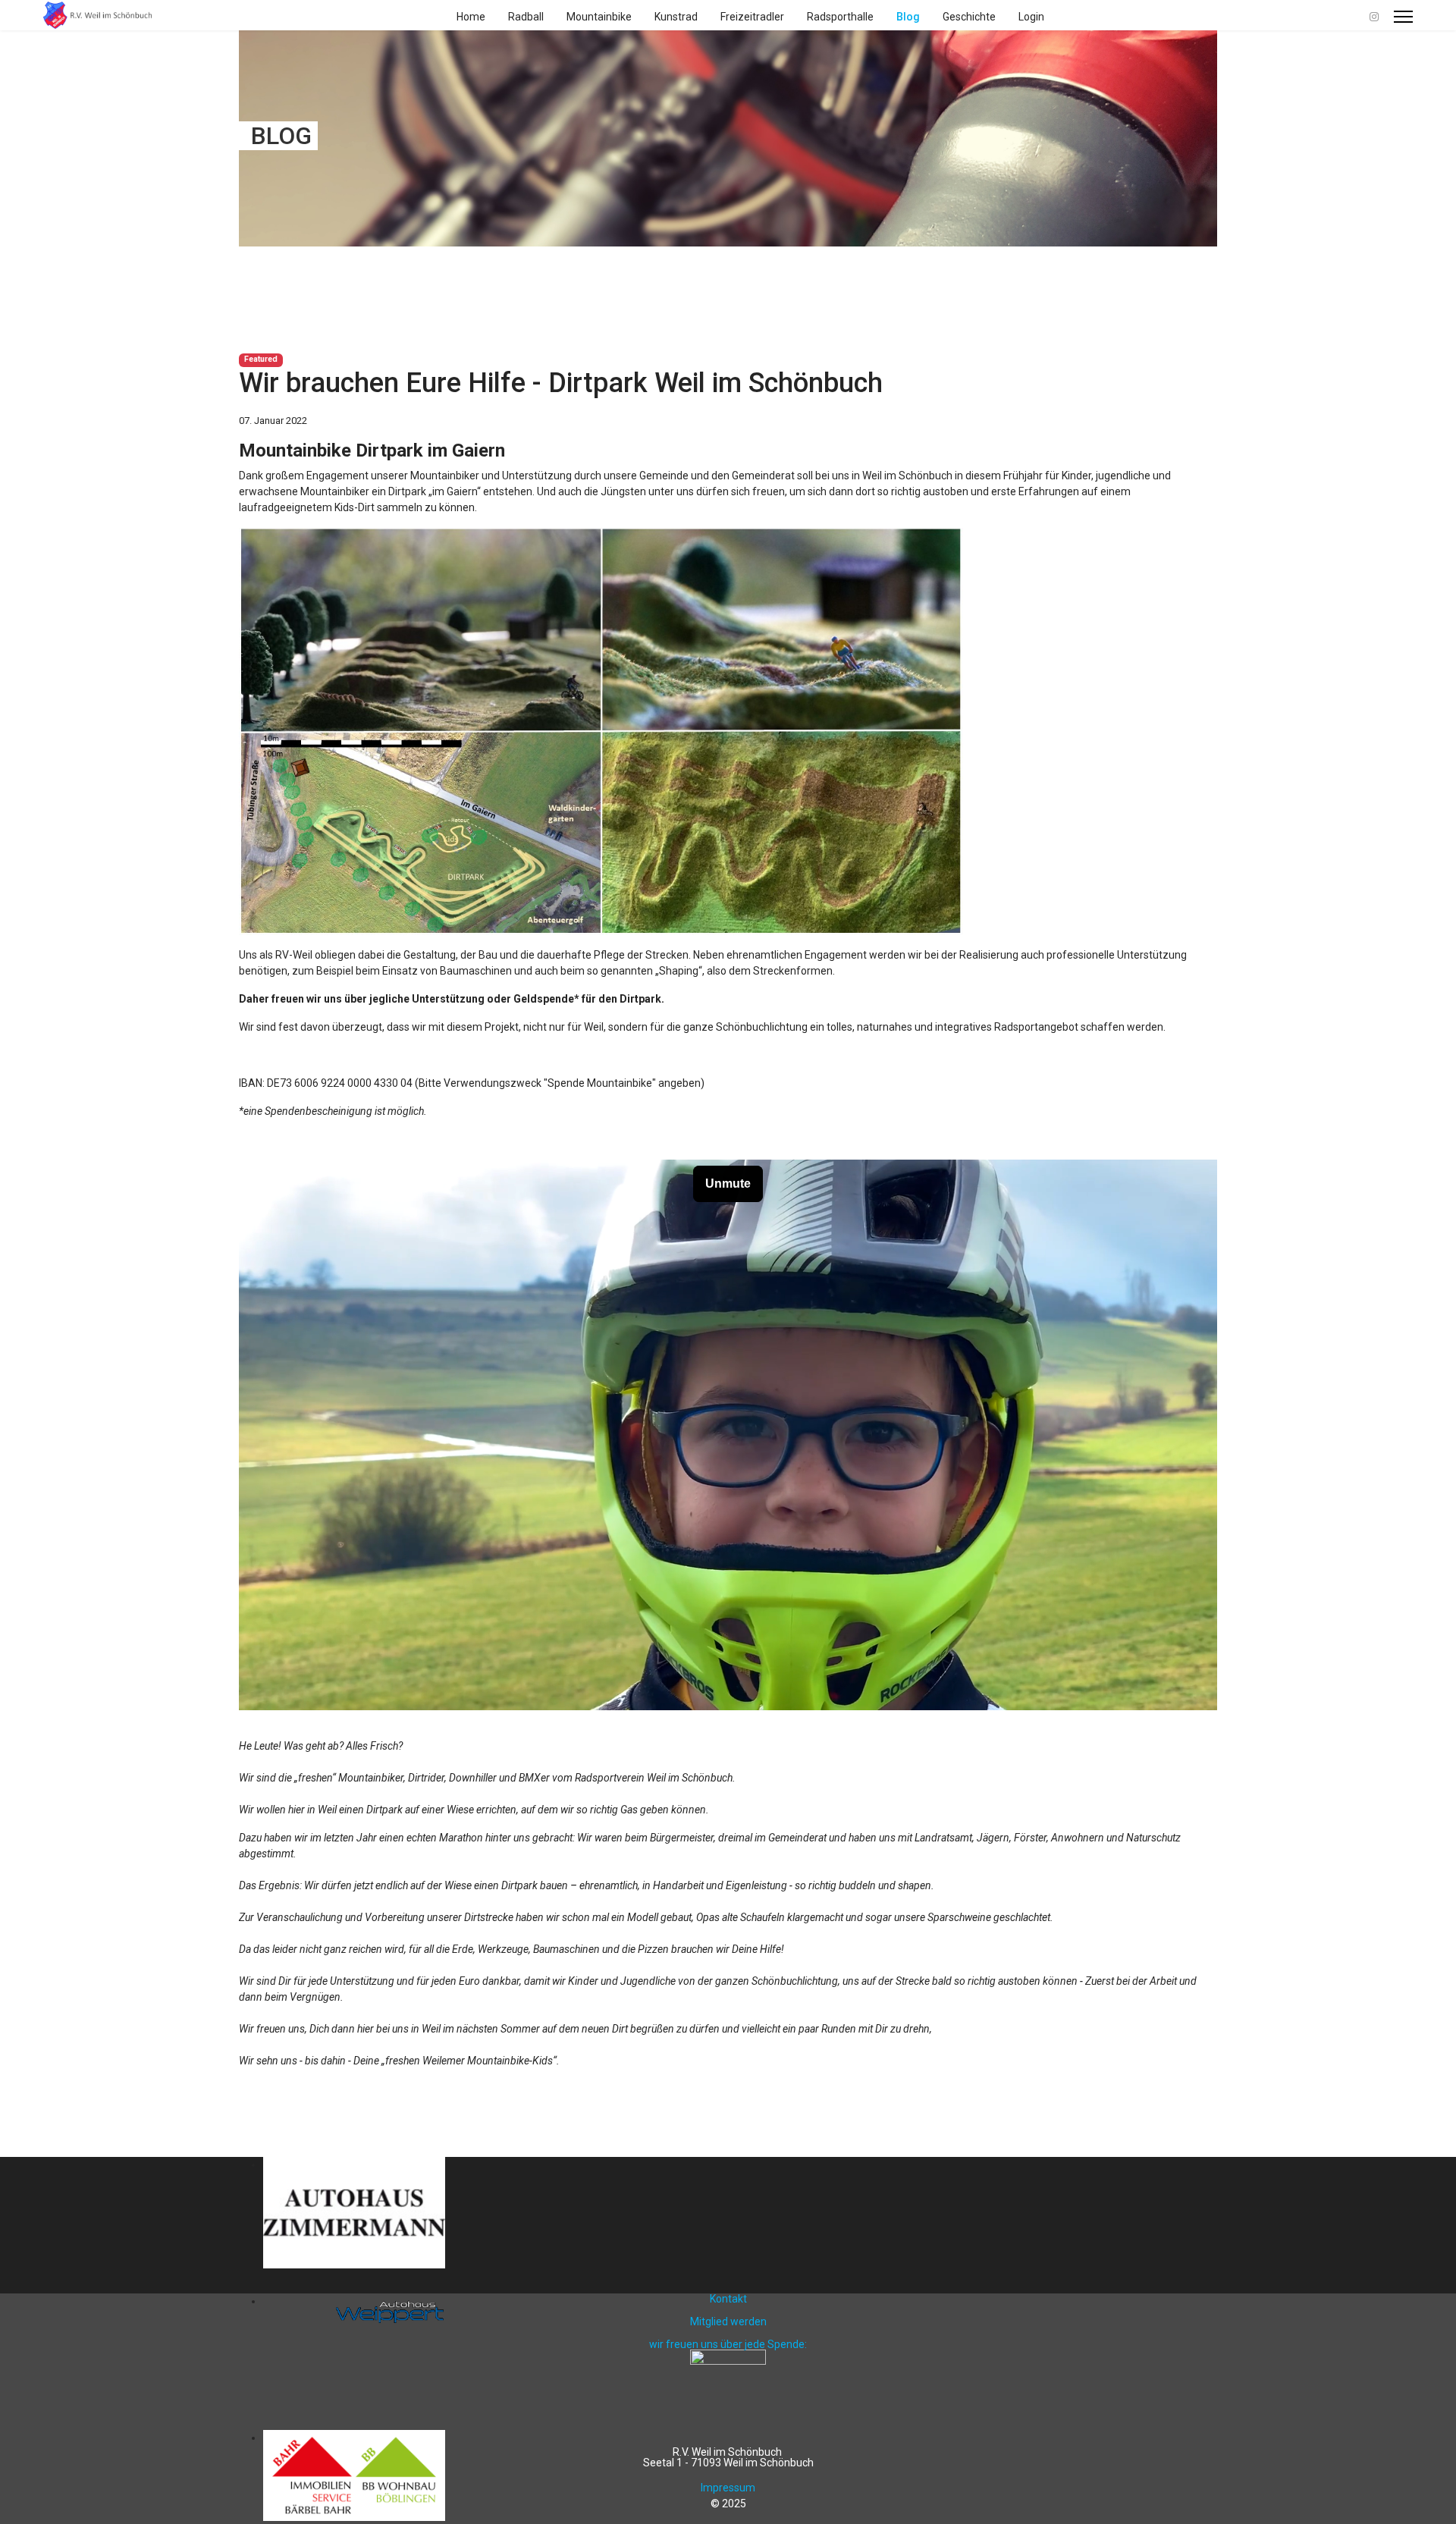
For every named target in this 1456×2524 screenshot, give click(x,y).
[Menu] (1403, 17)
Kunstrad (676, 17)
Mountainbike (599, 17)
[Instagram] (1374, 17)
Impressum (728, 2488)
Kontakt (728, 2299)
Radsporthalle (840, 17)
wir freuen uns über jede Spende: (728, 2344)
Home (471, 17)
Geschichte (969, 17)
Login (1031, 17)
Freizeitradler (752, 17)
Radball (526, 17)
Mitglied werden (728, 2322)
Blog (908, 17)
